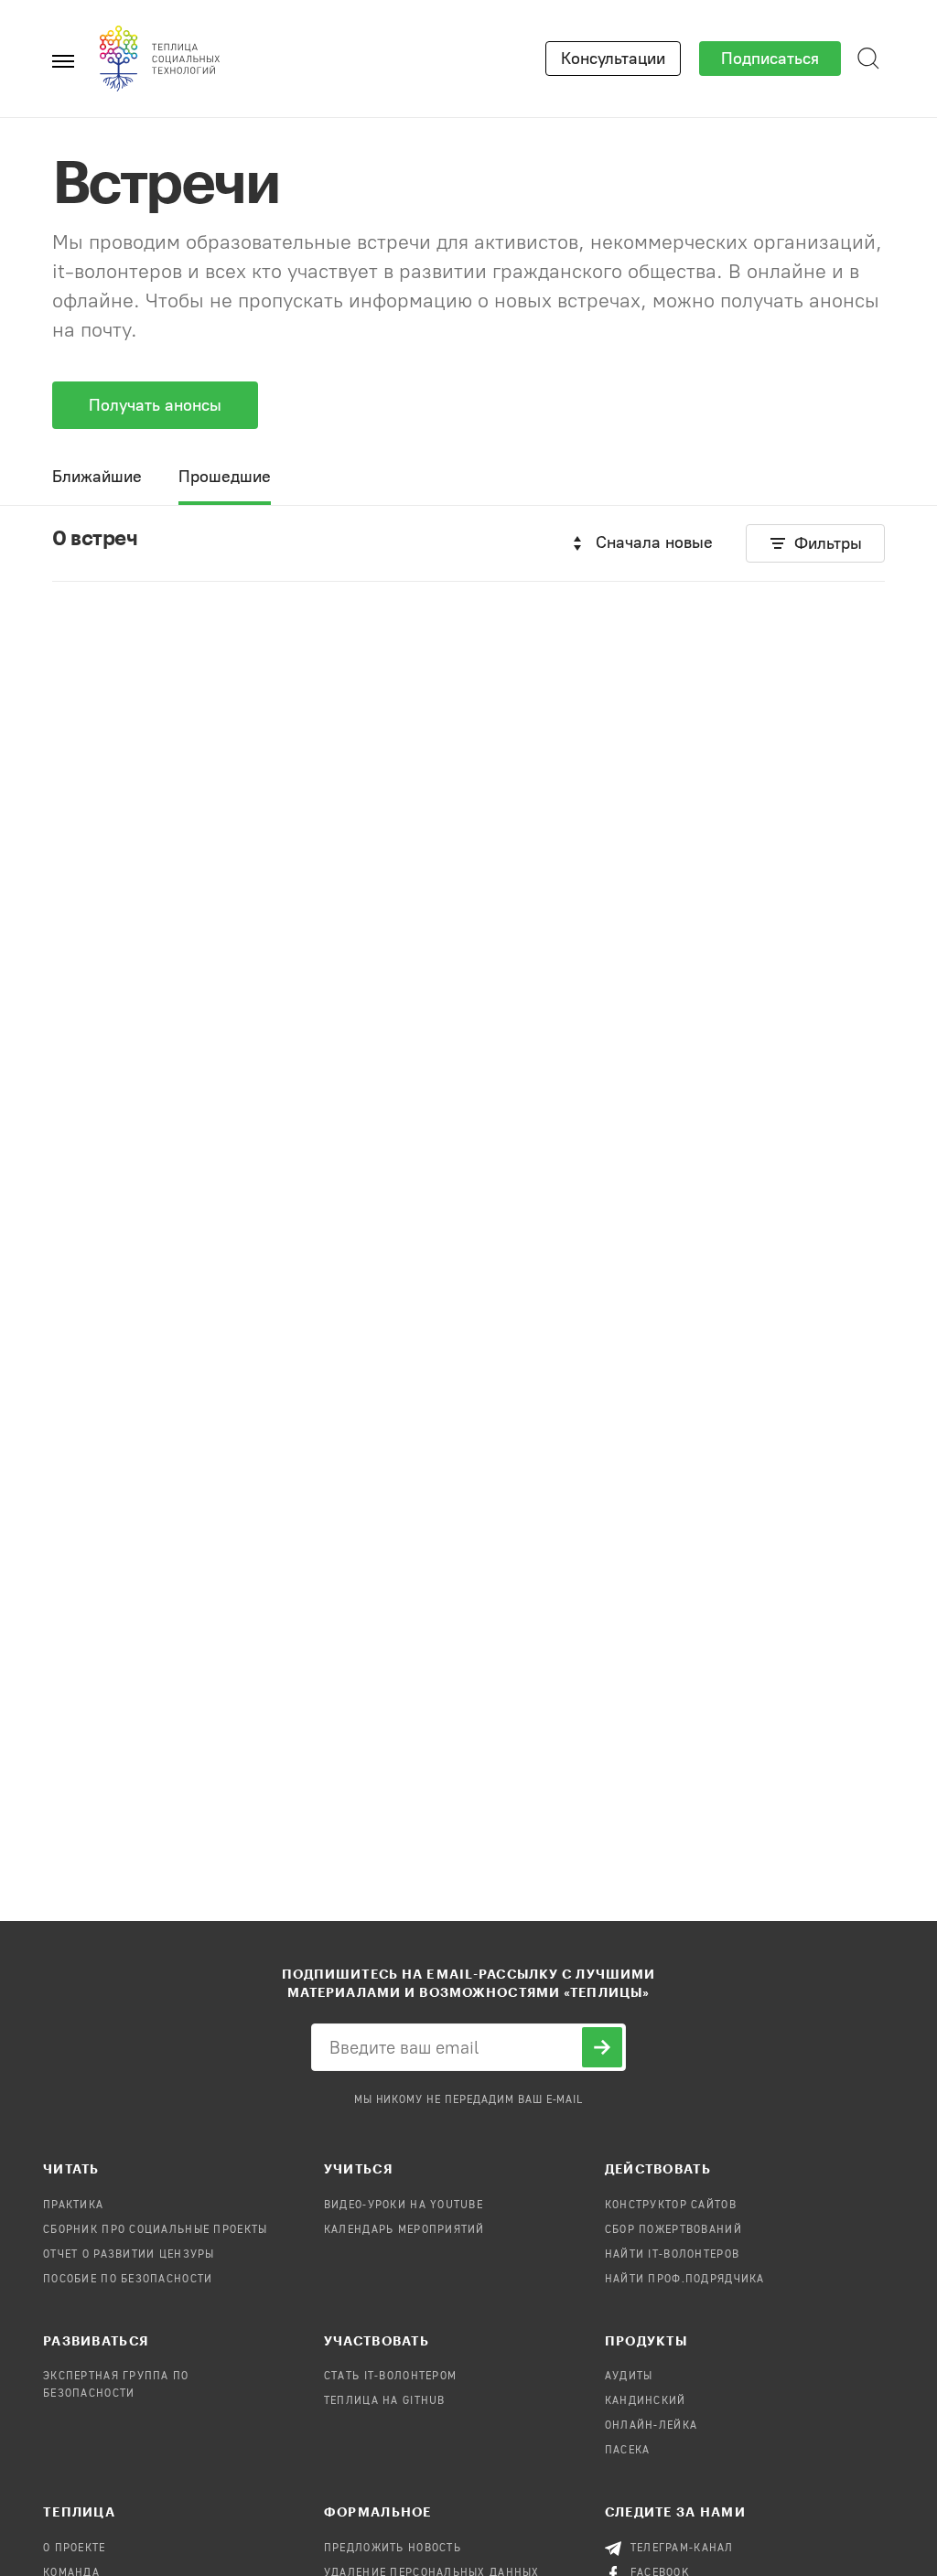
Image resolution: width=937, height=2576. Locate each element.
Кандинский (646, 2401)
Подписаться (770, 59)
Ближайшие (97, 477)
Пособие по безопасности (128, 2280)
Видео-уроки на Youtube (404, 2206)
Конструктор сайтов (671, 2206)
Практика (73, 2206)
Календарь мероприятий (404, 2230)
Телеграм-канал (682, 2549)
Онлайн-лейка (651, 2426)
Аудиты (629, 2377)
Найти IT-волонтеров (672, 2255)
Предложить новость (393, 2549)
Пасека (628, 2451)
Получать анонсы (155, 405)
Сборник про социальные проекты (155, 2230)
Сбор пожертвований (673, 2230)
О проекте (75, 2549)
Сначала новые (654, 542)
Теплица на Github (385, 2401)
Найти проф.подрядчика (685, 2280)
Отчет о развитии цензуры (129, 2255)
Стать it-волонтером (390, 2377)
